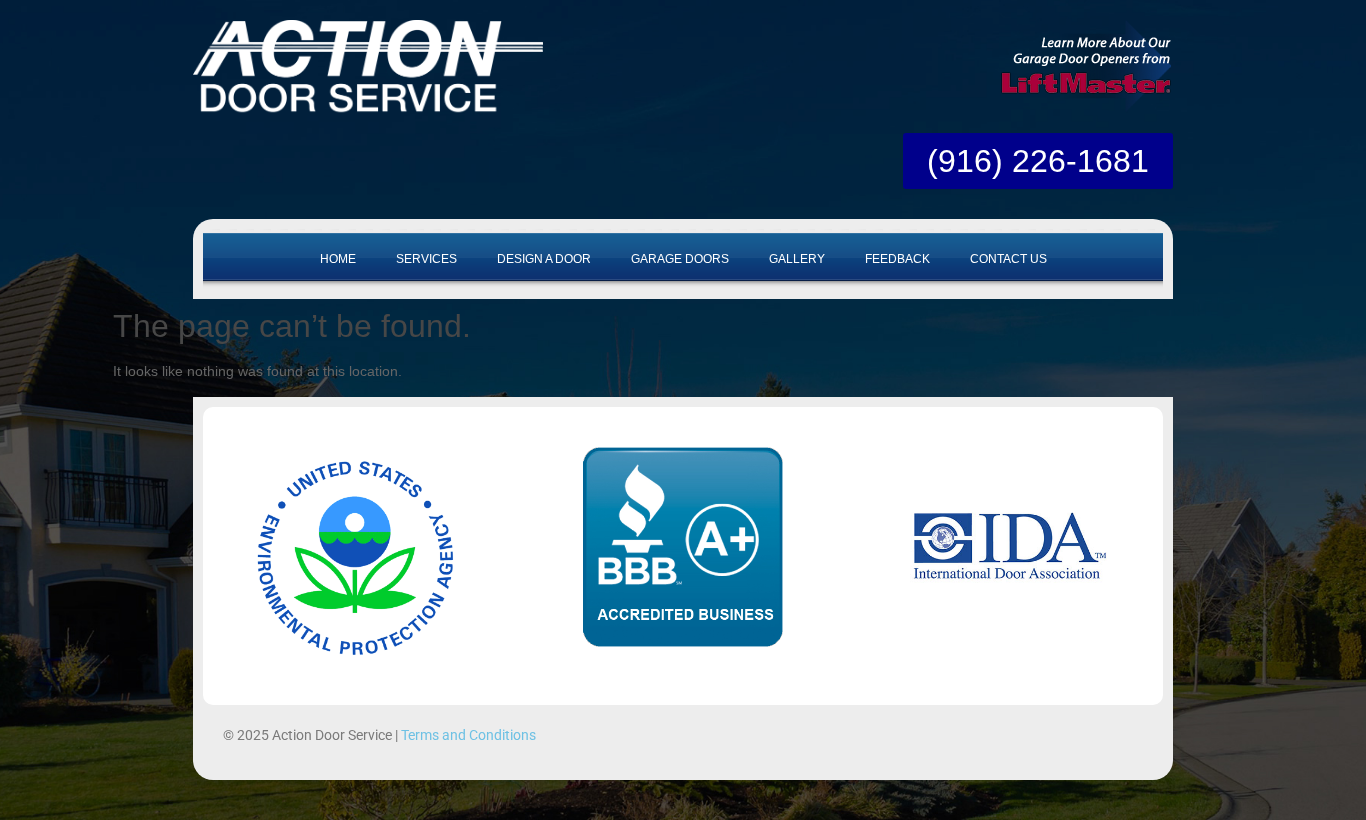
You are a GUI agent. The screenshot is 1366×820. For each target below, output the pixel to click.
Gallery (797, 259)
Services (426, 259)
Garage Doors (680, 259)
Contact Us (1008, 259)
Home (338, 259)
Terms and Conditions (468, 735)
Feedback (897, 259)
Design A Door (544, 259)
